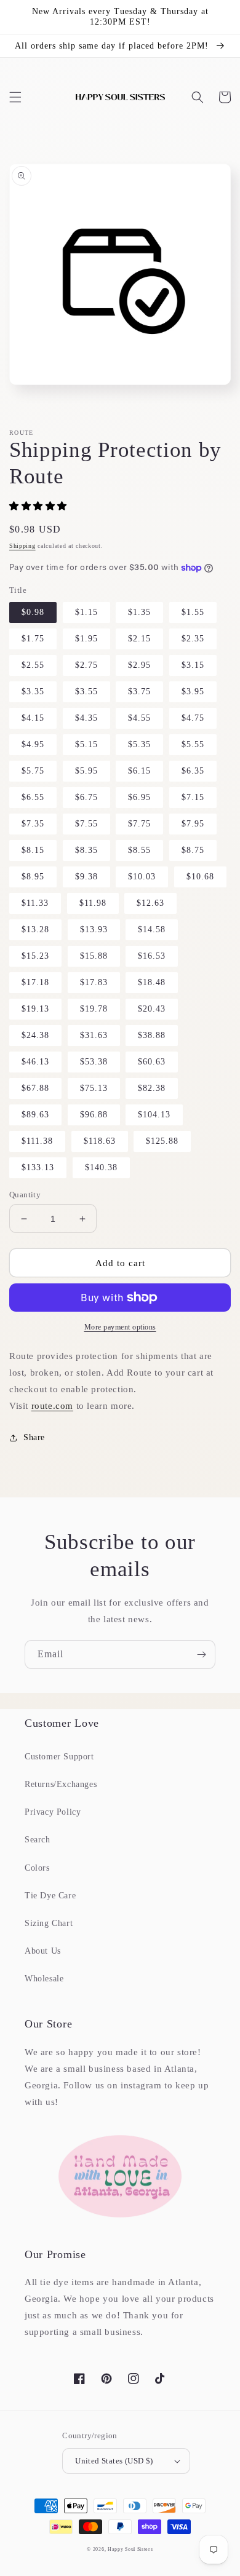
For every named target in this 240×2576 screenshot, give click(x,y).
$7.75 (139, 824)
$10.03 (142, 877)
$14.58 (152, 929)
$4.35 (86, 718)
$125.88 (162, 1141)
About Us (43, 1951)
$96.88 (94, 1115)
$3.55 (86, 692)
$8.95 (33, 877)
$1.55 (193, 612)
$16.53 (152, 956)
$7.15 (193, 797)
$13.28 (35, 929)
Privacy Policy (53, 1812)
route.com (52, 1406)
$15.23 (35, 956)
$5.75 (33, 771)
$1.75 (33, 639)
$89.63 (35, 1115)
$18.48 (152, 982)
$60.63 (152, 1062)
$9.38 (86, 877)
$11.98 (93, 903)
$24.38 (35, 1035)
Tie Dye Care (50, 1896)
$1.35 (139, 612)
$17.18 (35, 982)
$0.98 (33, 612)
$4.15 (33, 718)
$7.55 (86, 824)
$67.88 (35, 1088)
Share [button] (34, 1437)
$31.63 (94, 1035)
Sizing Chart (49, 1923)
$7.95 (193, 824)
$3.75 (139, 692)
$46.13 (35, 1062)
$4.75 (193, 718)
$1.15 (86, 612)
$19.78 (94, 1009)
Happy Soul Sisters (130, 2549)
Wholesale (44, 1979)
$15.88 (94, 956)
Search (38, 1840)
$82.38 (152, 1088)
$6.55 (33, 797)
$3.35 (33, 692)
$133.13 (38, 1167)
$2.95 (139, 665)
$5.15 (86, 744)
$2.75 (86, 665)
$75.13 (94, 1088)
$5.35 (139, 744)
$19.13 (35, 1009)
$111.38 (37, 1141)
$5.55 (193, 744)
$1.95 (86, 639)
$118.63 (100, 1141)
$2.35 (193, 639)
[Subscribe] (201, 1655)
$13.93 (94, 929)
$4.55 (139, 718)
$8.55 (139, 850)
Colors (37, 1868)
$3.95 (193, 692)
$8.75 (193, 850)
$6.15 (139, 771)
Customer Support (59, 1757)
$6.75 (86, 797)
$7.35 (33, 824)
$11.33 (35, 903)
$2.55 (33, 665)
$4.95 (33, 744)
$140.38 (101, 1167)
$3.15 (193, 665)
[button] (15, 97)
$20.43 (152, 1009)
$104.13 (154, 1115)
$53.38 (94, 1062)
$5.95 (86, 771)
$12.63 (150, 903)
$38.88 (152, 1035)
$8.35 (86, 850)
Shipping (22, 546)
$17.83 (94, 982)
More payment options (120, 1327)
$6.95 (139, 797)
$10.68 (200, 877)
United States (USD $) (114, 2461)
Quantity (25, 1195)
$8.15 (33, 850)
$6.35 (193, 771)
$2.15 (139, 639)
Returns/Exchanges (61, 1784)
